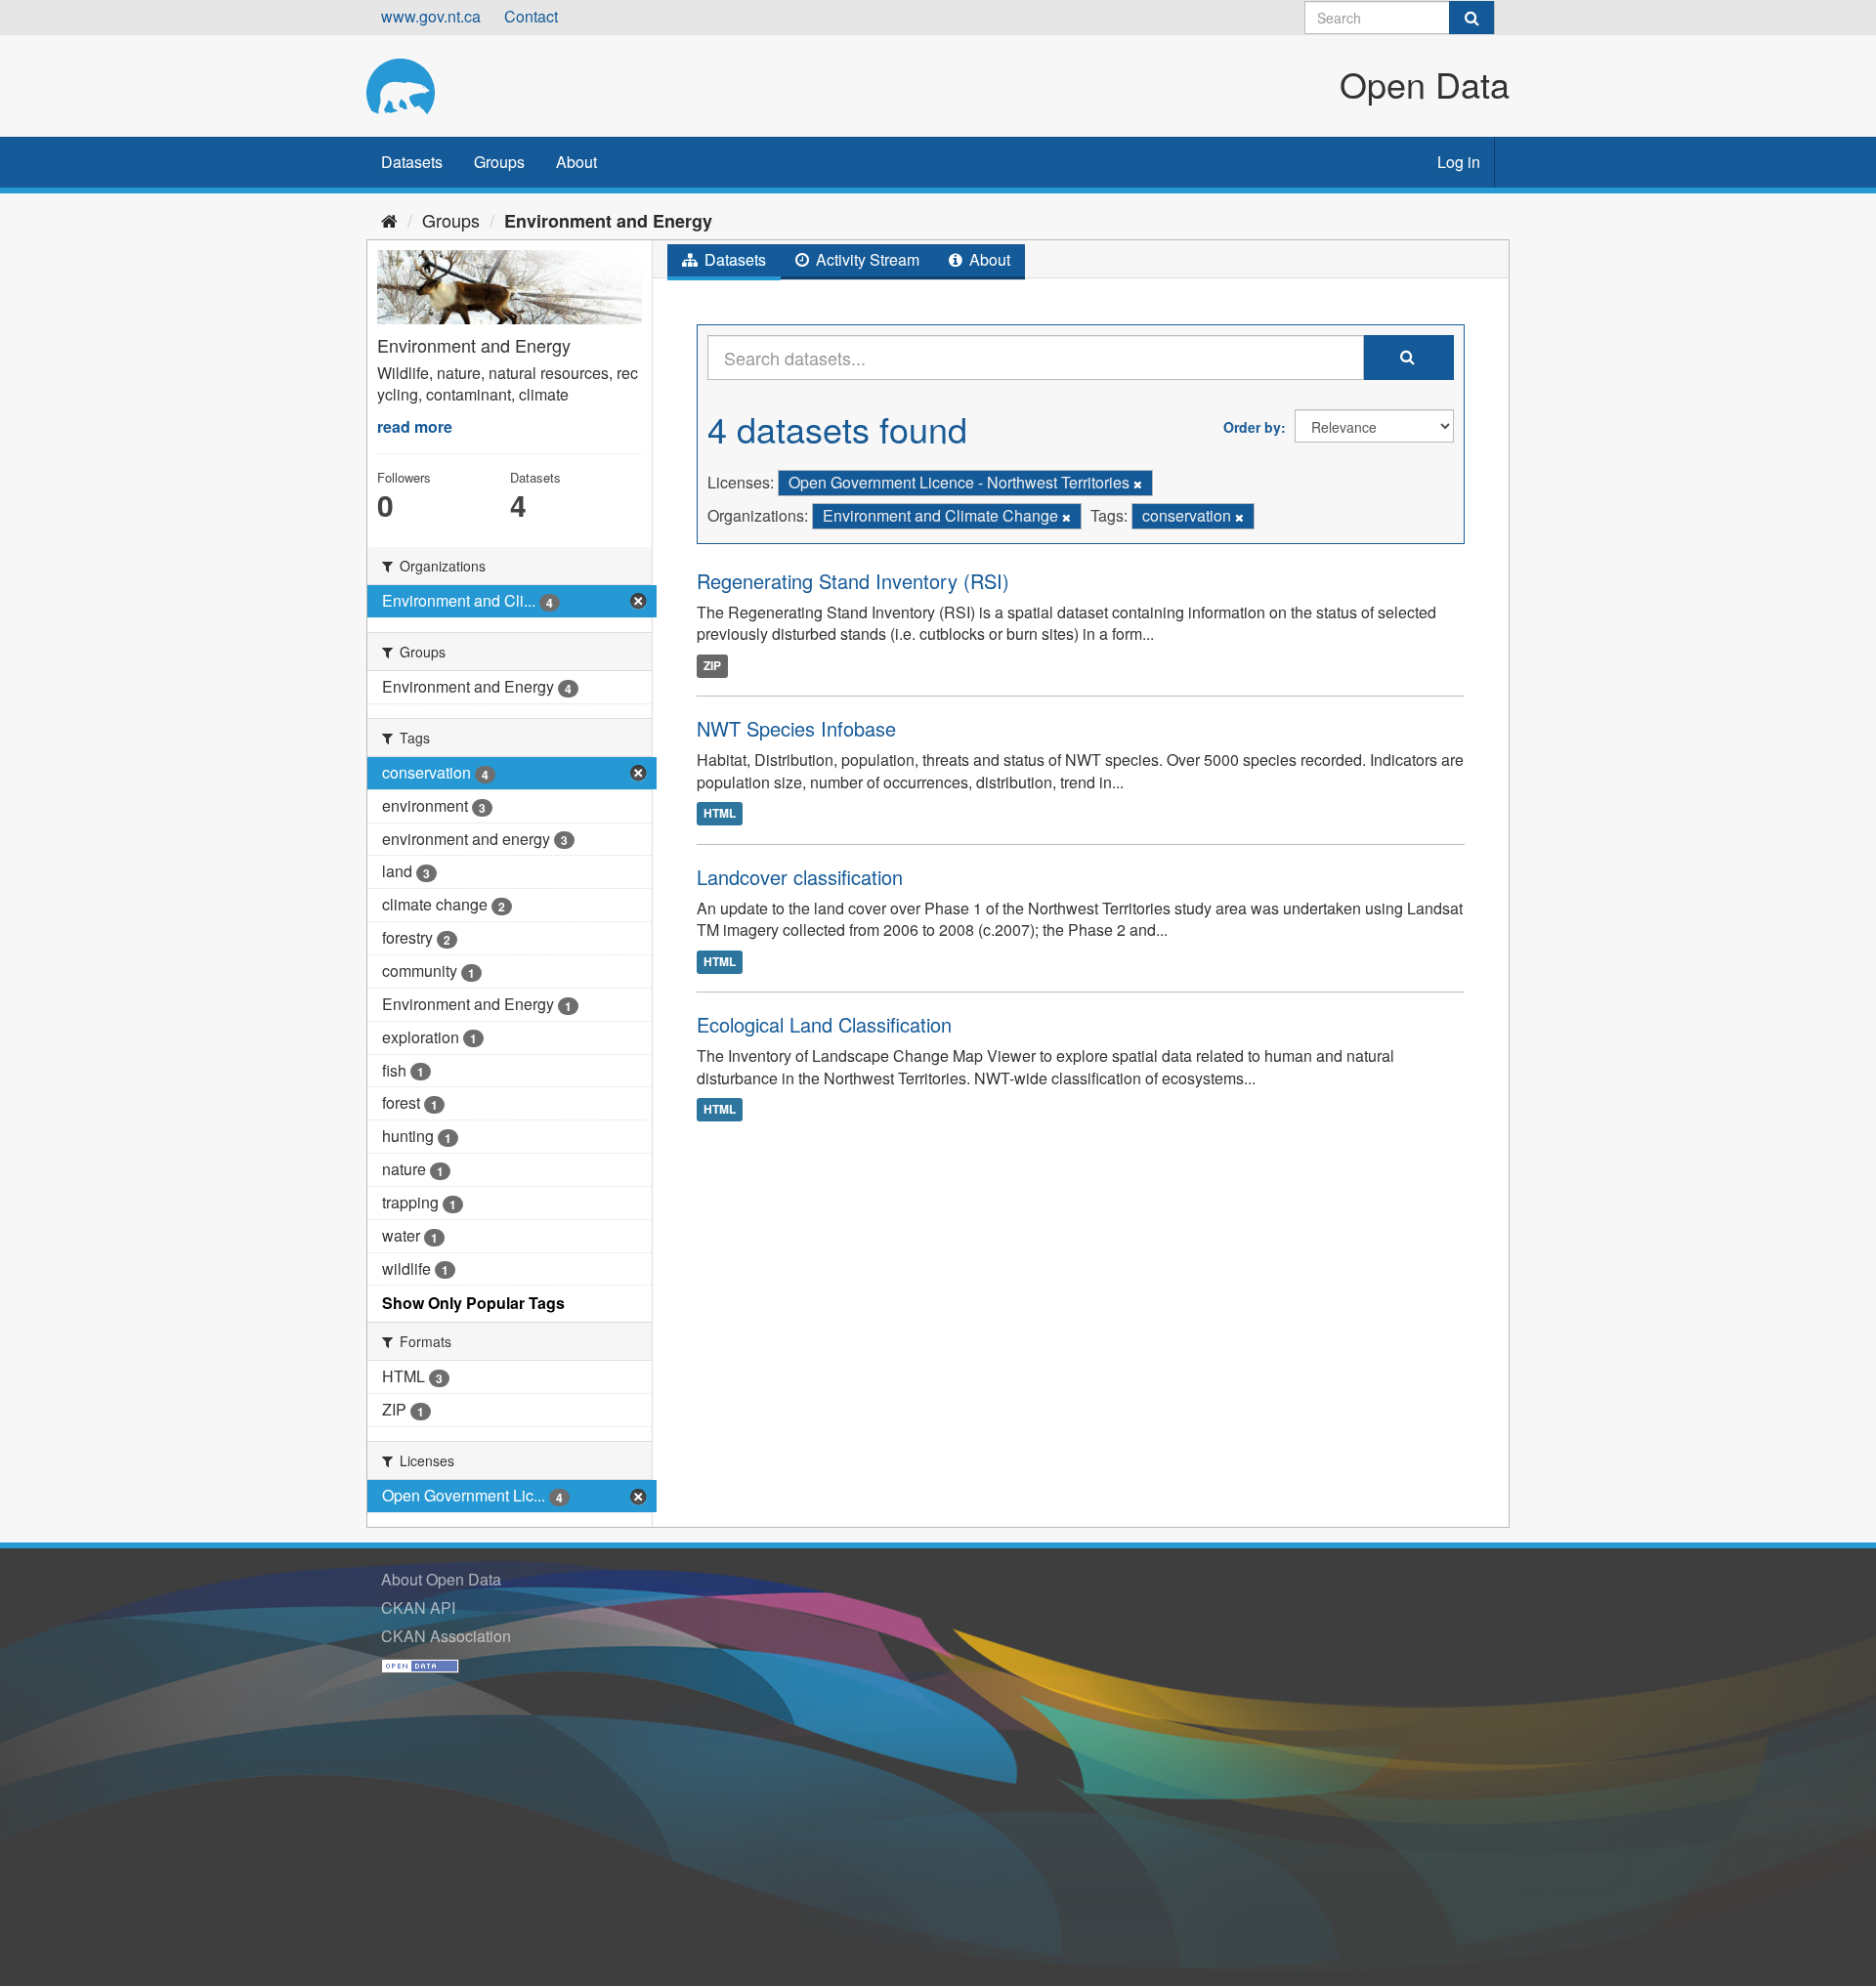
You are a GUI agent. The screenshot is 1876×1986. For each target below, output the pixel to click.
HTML (720, 814)
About (576, 162)
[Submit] (1471, 18)
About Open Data (441, 1579)
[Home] (389, 220)
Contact (531, 16)
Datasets (412, 162)
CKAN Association (446, 1636)
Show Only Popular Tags (473, 1303)
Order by (1252, 427)
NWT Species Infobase (796, 728)
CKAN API (418, 1607)
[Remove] (1138, 484)
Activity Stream (866, 259)
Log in (1459, 162)
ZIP (712, 665)
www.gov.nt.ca (431, 16)
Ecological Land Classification (824, 1024)
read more (415, 426)
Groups (499, 162)
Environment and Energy (608, 221)
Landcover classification (800, 877)
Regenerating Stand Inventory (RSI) (853, 581)
